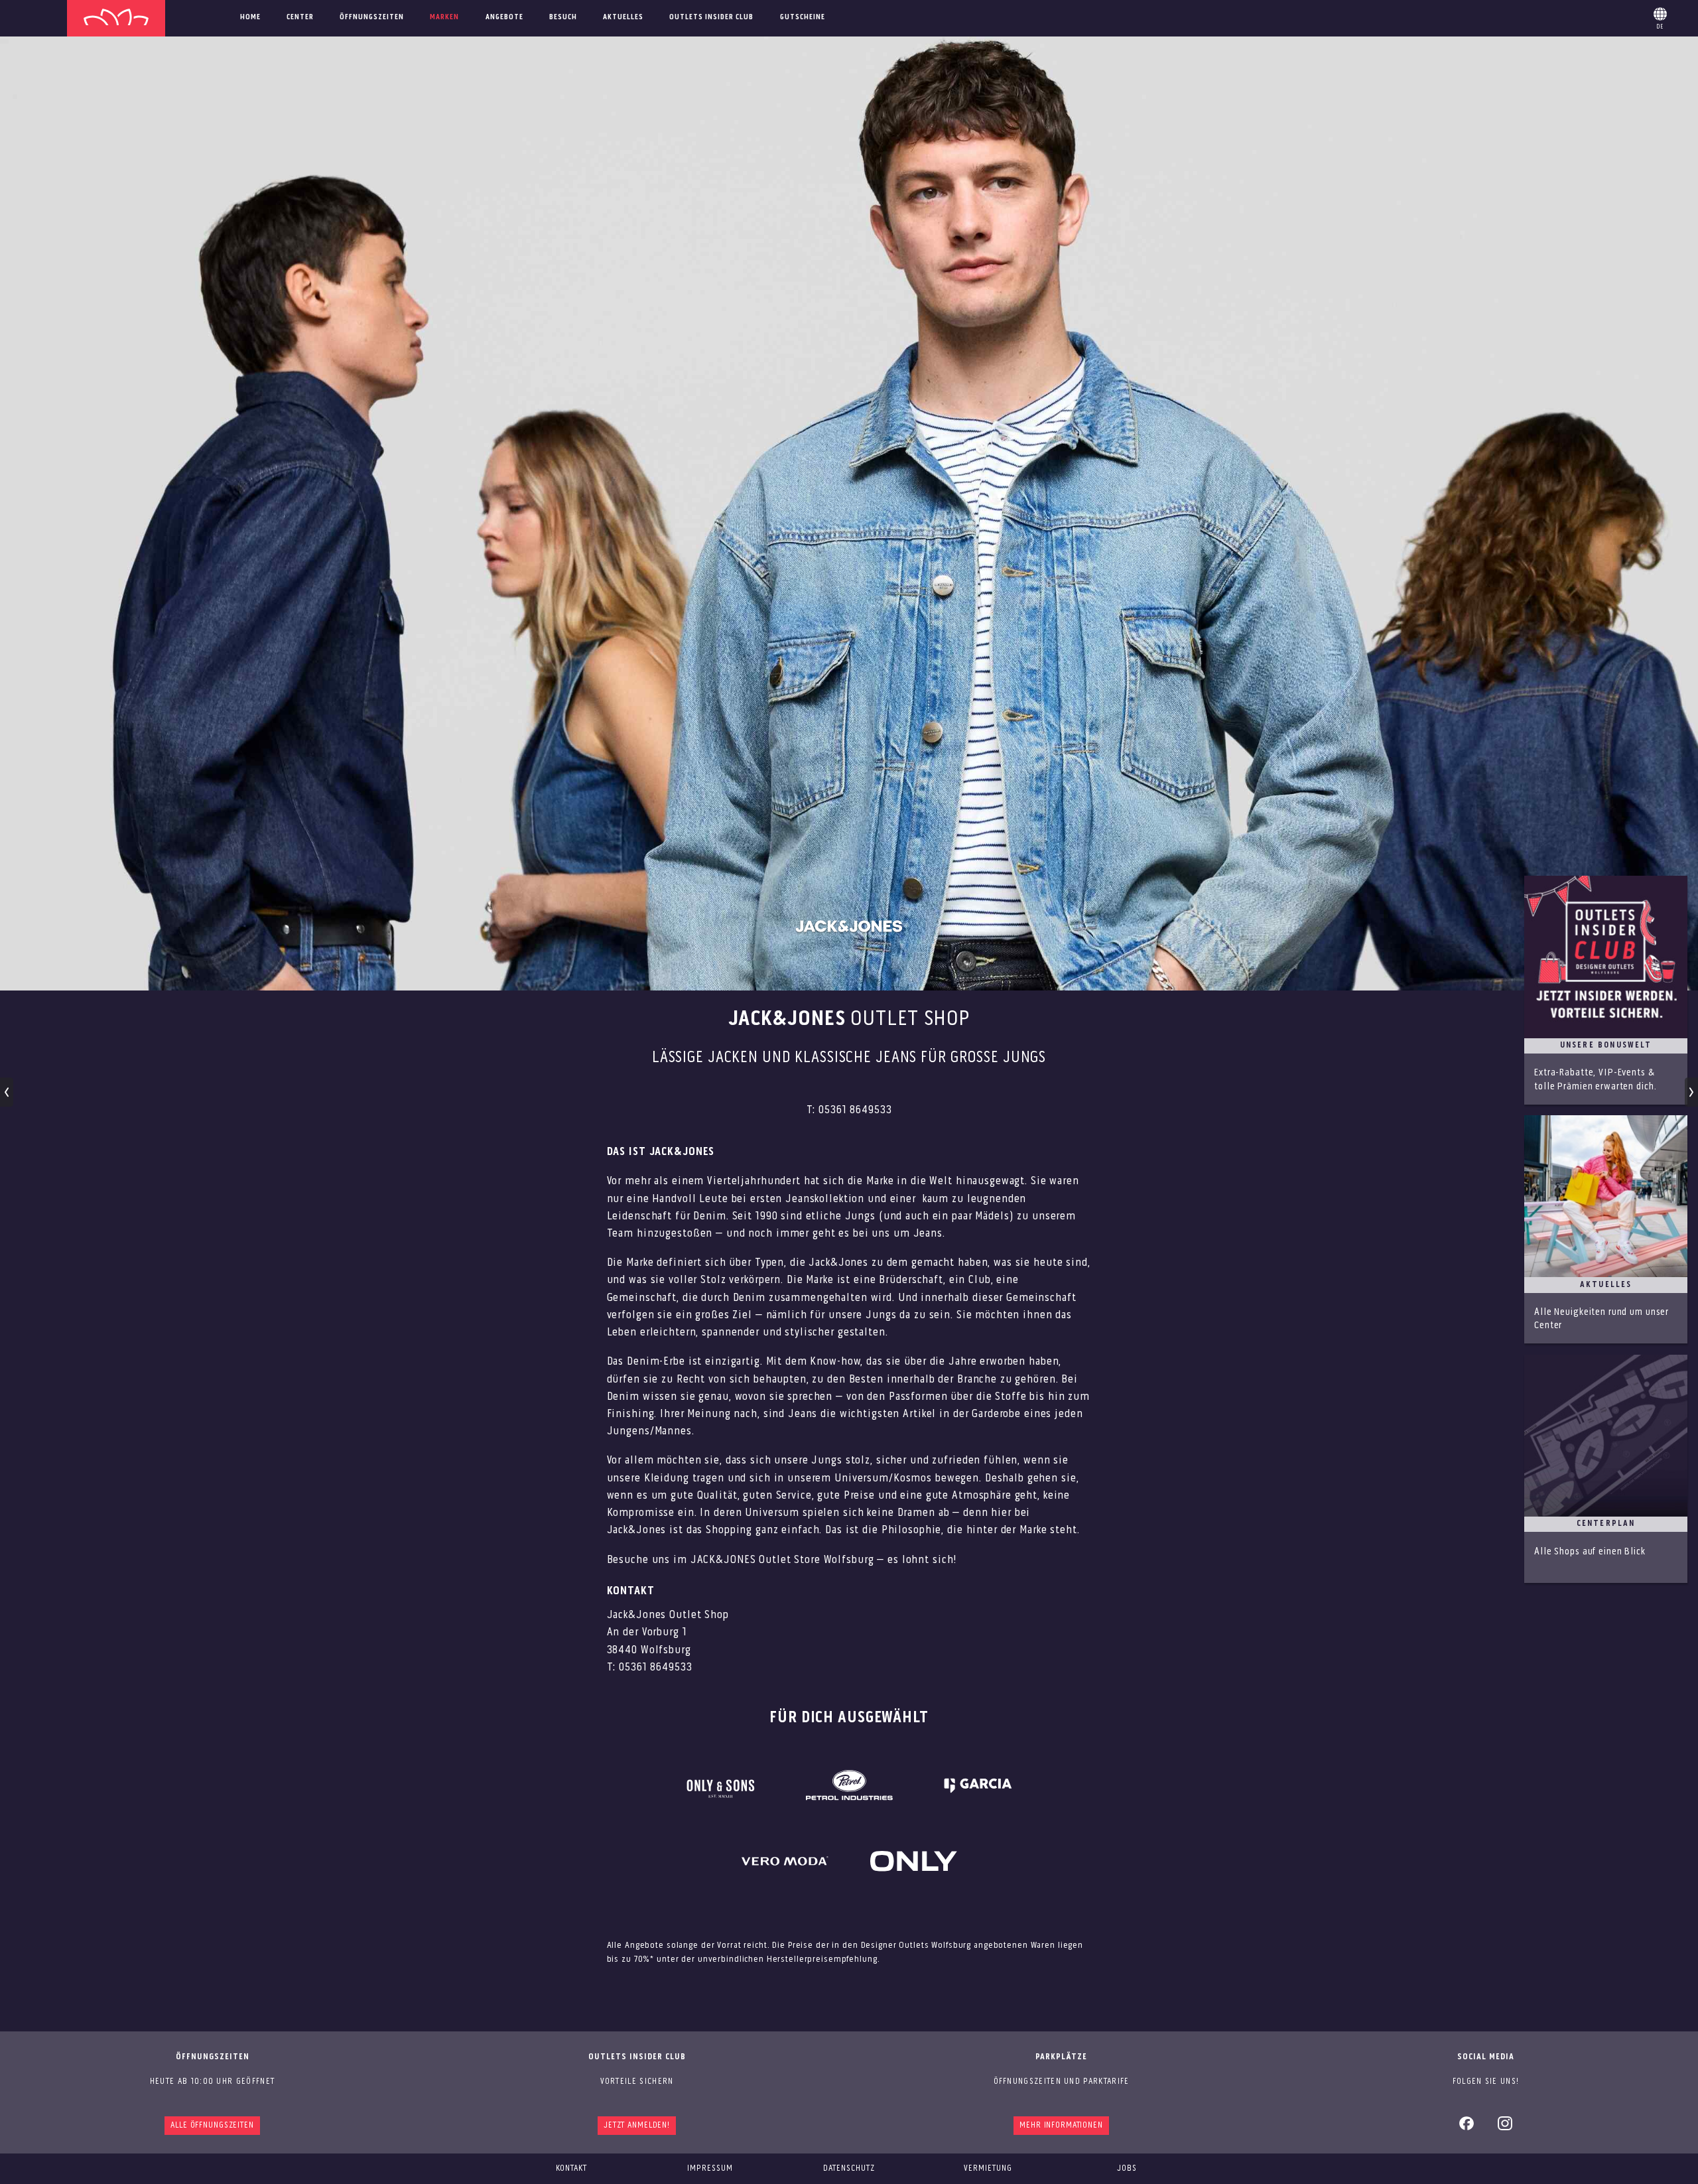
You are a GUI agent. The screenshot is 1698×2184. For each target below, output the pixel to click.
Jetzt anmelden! (637, 2125)
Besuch (563, 17)
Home (250, 17)
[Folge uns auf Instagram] (1505, 2128)
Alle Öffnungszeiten (212, 2125)
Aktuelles (623, 17)
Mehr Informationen (1061, 2125)
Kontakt (571, 2168)
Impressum (710, 2168)
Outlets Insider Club (711, 17)
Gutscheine (803, 17)
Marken (444, 17)
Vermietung (988, 2168)
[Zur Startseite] (116, 18)
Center (300, 17)
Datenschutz (849, 2168)
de (1660, 16)
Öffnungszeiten (372, 17)
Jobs (1127, 2168)
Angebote (504, 17)
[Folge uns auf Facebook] (1467, 2128)
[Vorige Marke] (7, 1092)
